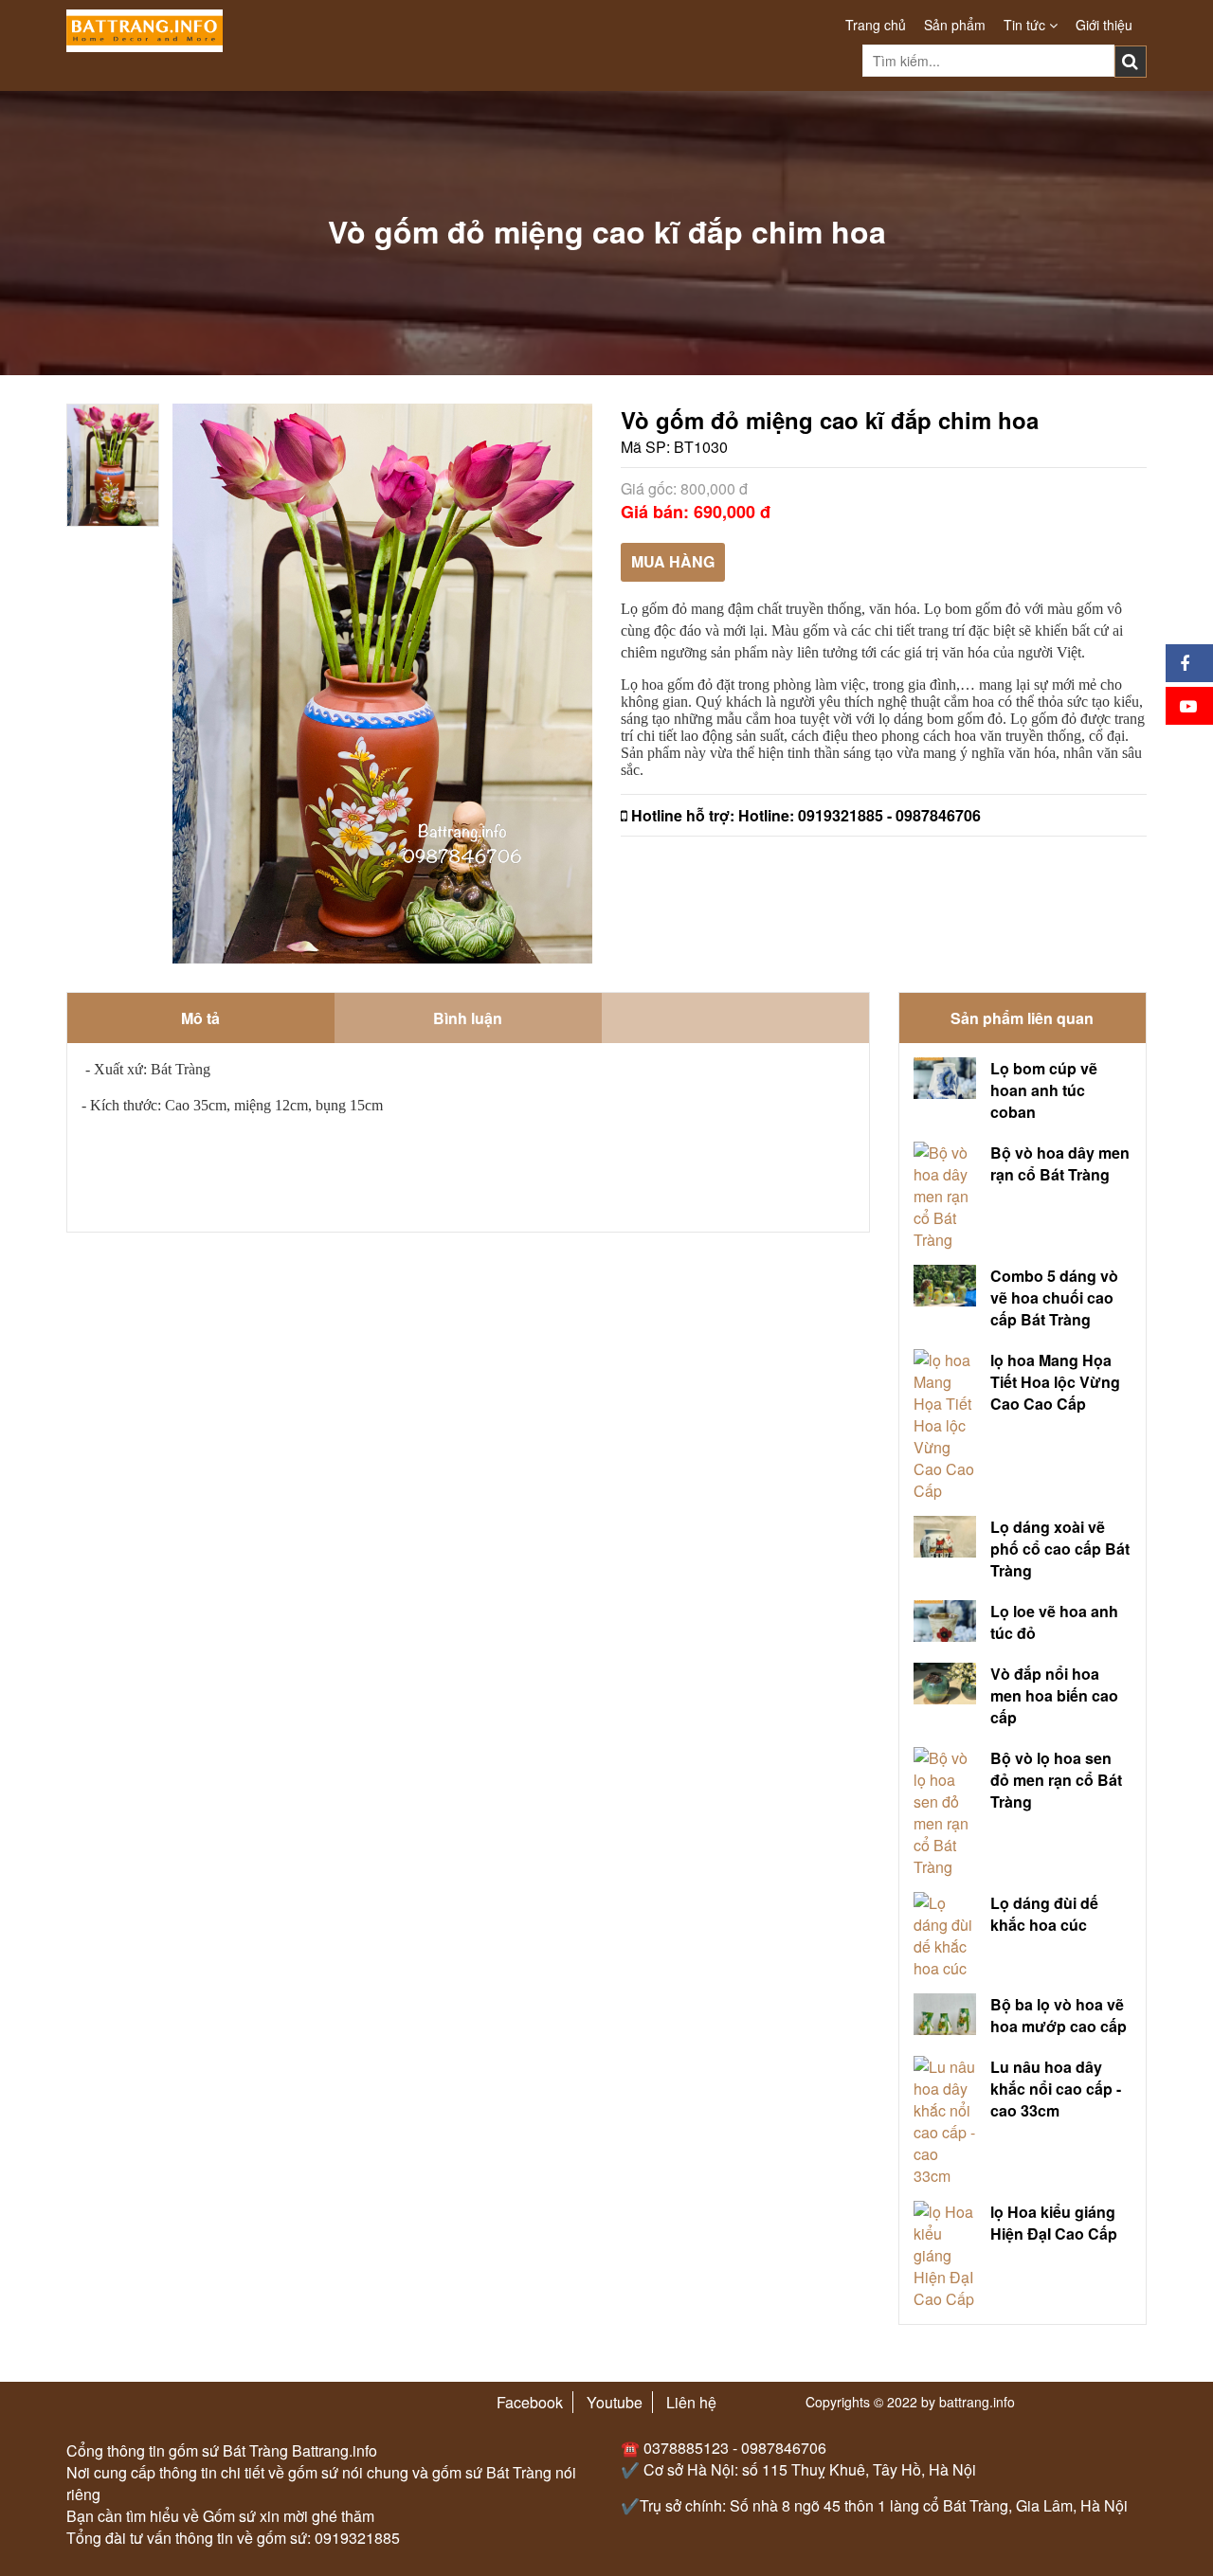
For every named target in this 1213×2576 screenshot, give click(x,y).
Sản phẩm (955, 25)
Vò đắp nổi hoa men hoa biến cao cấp (1054, 1695)
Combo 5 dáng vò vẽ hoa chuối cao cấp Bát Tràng (1054, 1297)
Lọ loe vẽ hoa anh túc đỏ (1054, 1622)
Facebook (530, 2402)
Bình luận (468, 1018)
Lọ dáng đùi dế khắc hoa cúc (1044, 1914)
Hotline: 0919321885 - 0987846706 (860, 815)
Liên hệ (691, 2402)
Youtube (615, 2402)
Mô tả (200, 1018)
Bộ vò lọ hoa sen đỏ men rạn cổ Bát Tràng (1056, 1780)
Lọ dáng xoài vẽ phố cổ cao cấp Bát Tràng (1060, 1549)
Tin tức (1026, 25)
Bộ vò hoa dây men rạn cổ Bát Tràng (1060, 1163)
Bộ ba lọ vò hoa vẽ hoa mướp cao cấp (1059, 2015)
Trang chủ (876, 25)
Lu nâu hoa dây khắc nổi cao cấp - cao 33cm (1056, 2089)
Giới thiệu (1104, 25)
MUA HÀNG (673, 561)
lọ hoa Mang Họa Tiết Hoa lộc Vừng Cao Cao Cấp (1055, 1382)
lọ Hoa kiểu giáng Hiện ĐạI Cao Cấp (1054, 2223)
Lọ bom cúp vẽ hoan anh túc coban (1044, 1090)
